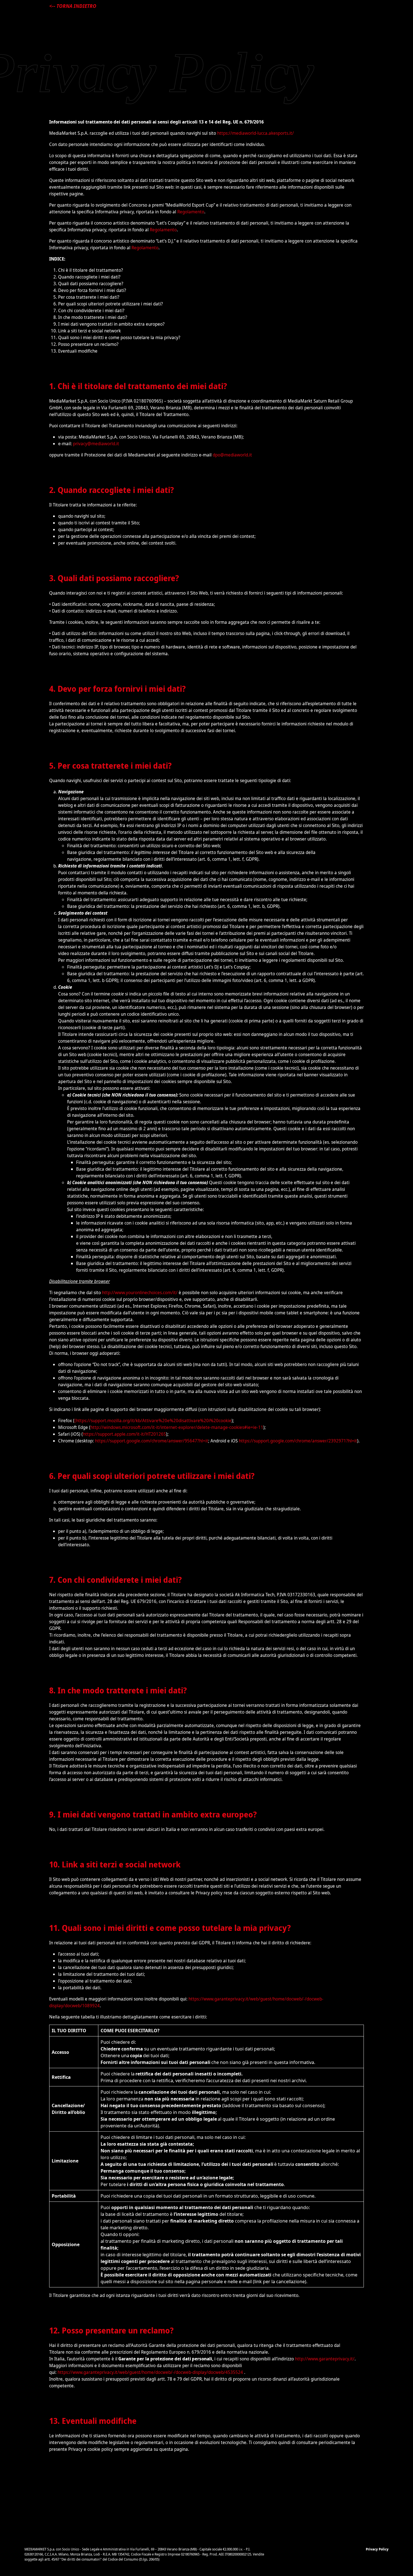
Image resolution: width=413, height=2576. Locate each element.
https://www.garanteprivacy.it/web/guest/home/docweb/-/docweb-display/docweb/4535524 (150, 2372)
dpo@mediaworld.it (232, 455)
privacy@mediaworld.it (96, 444)
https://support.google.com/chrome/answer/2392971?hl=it (298, 1441)
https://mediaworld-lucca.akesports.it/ (256, 133)
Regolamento (191, 212)
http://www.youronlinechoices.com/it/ (140, 1292)
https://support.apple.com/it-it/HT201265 (124, 1434)
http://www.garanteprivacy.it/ (325, 2359)
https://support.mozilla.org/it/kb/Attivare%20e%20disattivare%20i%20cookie (154, 1421)
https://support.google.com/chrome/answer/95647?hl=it (152, 1441)
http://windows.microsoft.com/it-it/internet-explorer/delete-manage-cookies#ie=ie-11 (177, 1427)
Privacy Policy (377, 2549)
